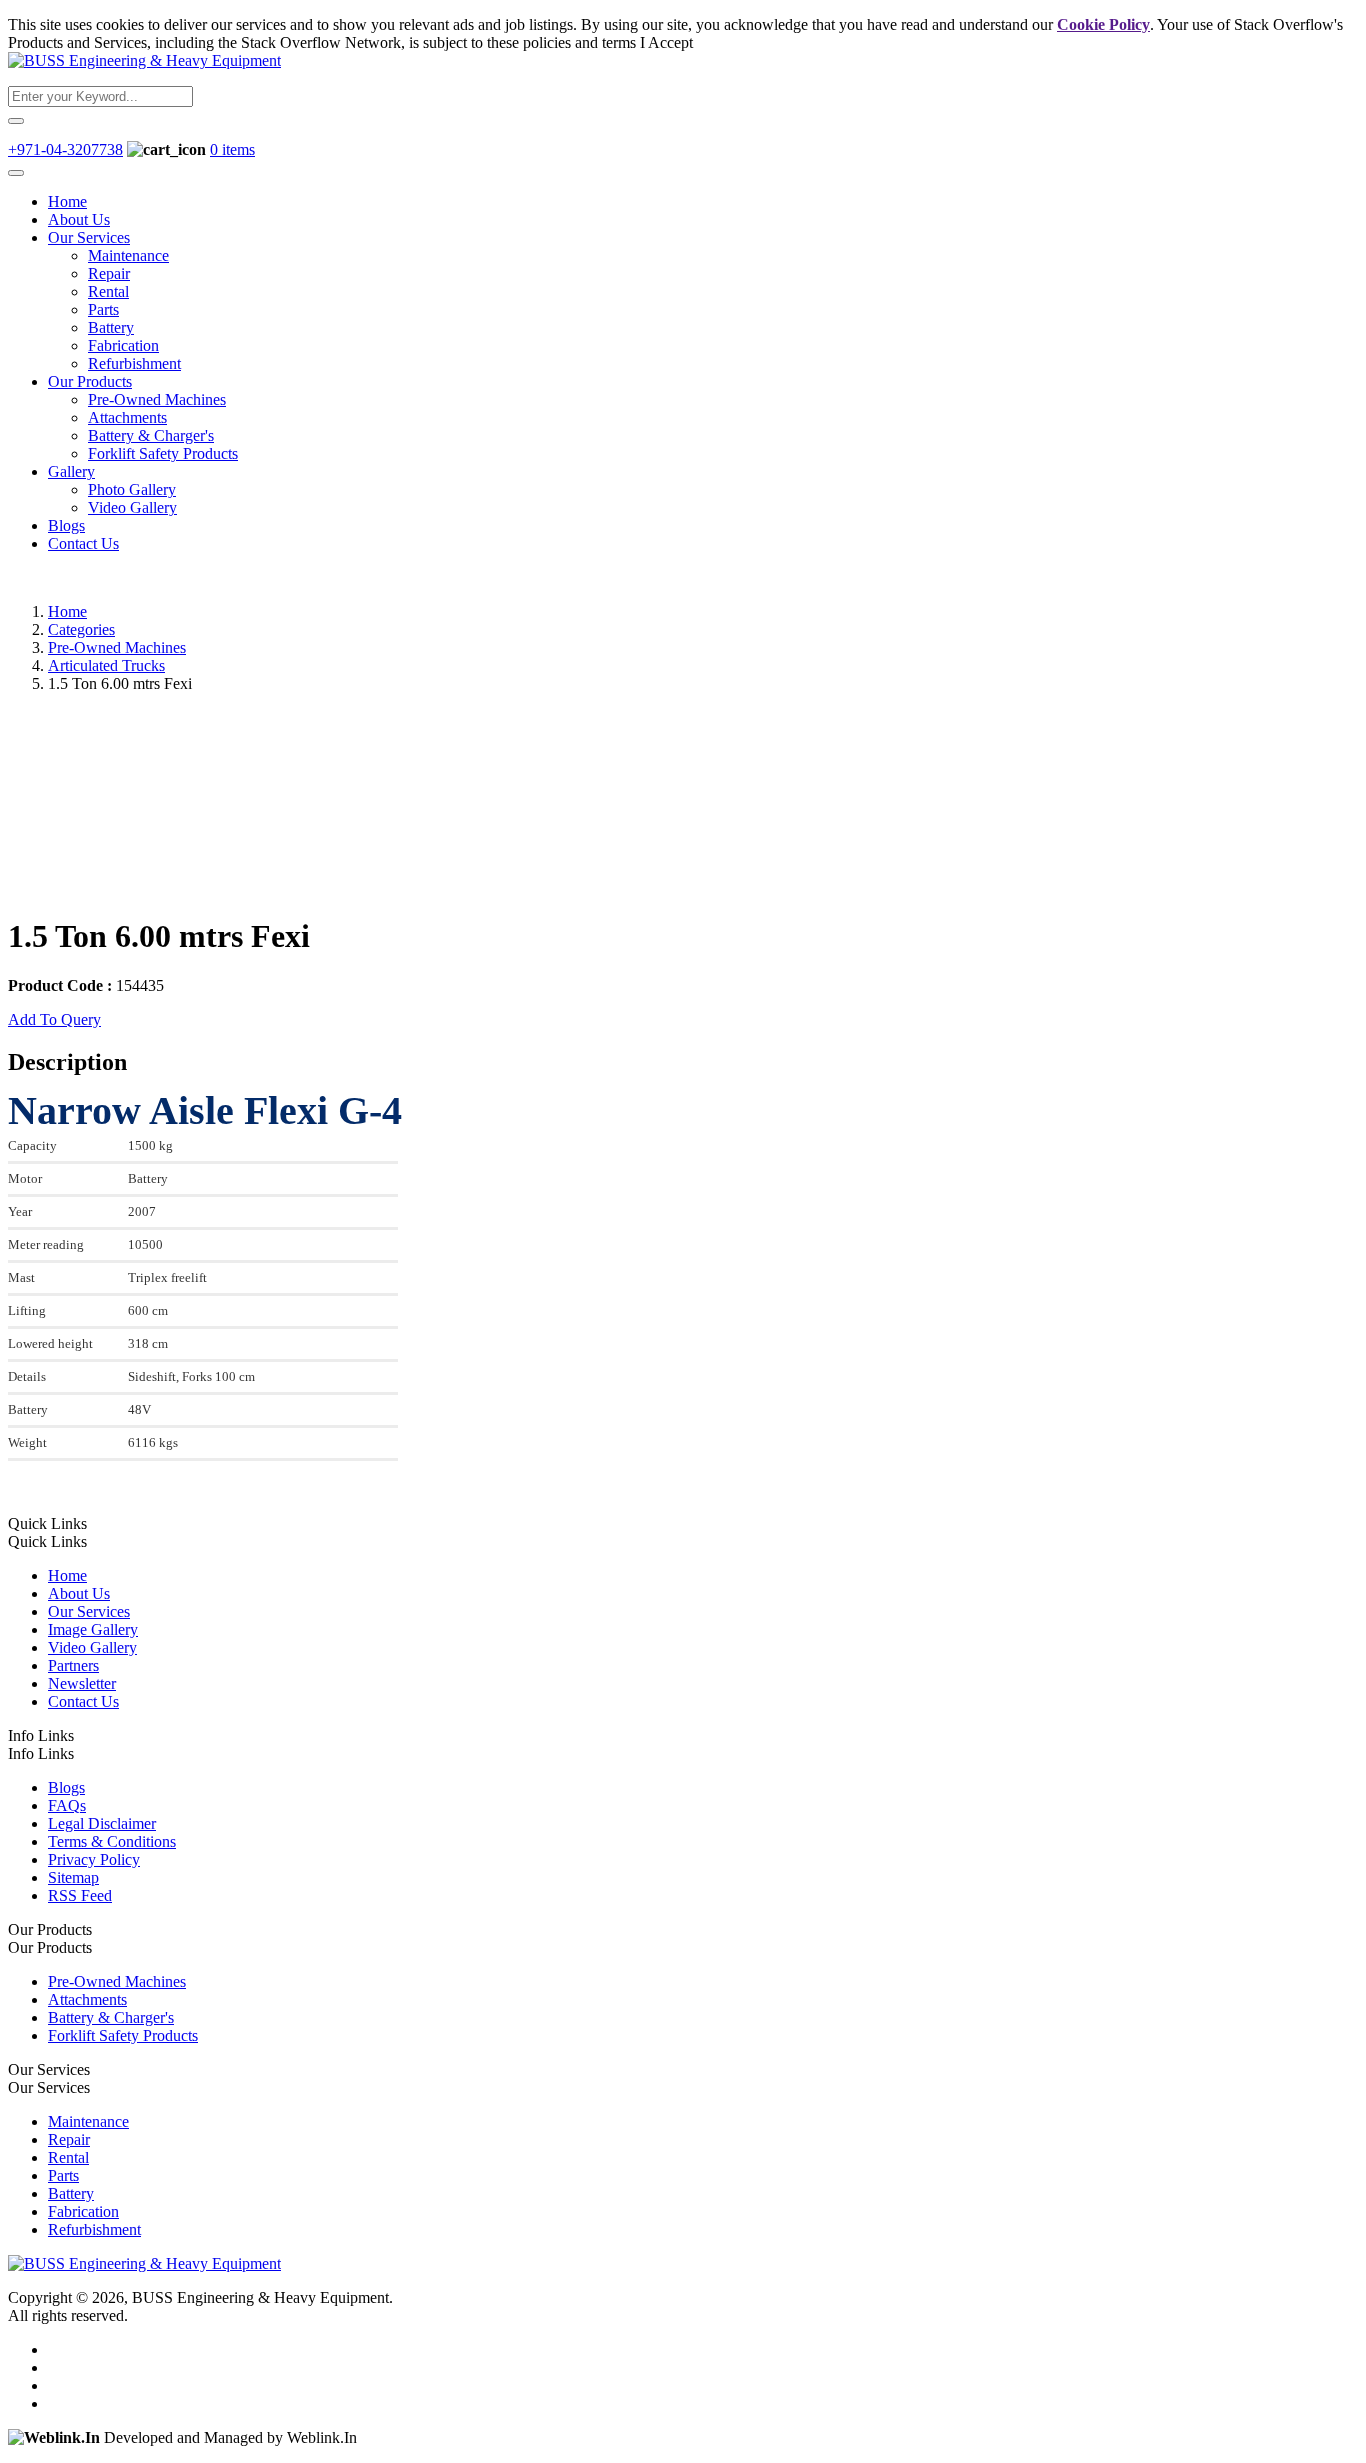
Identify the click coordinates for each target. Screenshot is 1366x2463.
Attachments (127, 417)
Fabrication (123, 345)
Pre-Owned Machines (157, 399)
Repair (109, 273)
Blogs (66, 525)
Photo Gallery (132, 489)
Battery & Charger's (151, 435)
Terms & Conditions (112, 1841)
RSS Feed (80, 1895)
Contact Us (83, 543)
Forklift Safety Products (163, 453)
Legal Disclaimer (102, 1823)
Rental (108, 291)
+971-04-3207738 (65, 149)
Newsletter (82, 1683)
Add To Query (54, 1019)
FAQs (67, 1805)
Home (67, 201)
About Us (79, 219)
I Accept (666, 42)
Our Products (90, 381)
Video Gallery (132, 507)
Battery (111, 327)
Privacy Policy (94, 1859)
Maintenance (128, 255)
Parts (103, 309)
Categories (81, 629)
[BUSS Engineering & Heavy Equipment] (144, 60)
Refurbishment (134, 363)
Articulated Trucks (106, 665)
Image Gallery (93, 1629)
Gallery (71, 471)
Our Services (89, 237)
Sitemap (73, 1877)
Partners (73, 1665)
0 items (232, 149)
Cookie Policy (1103, 24)
